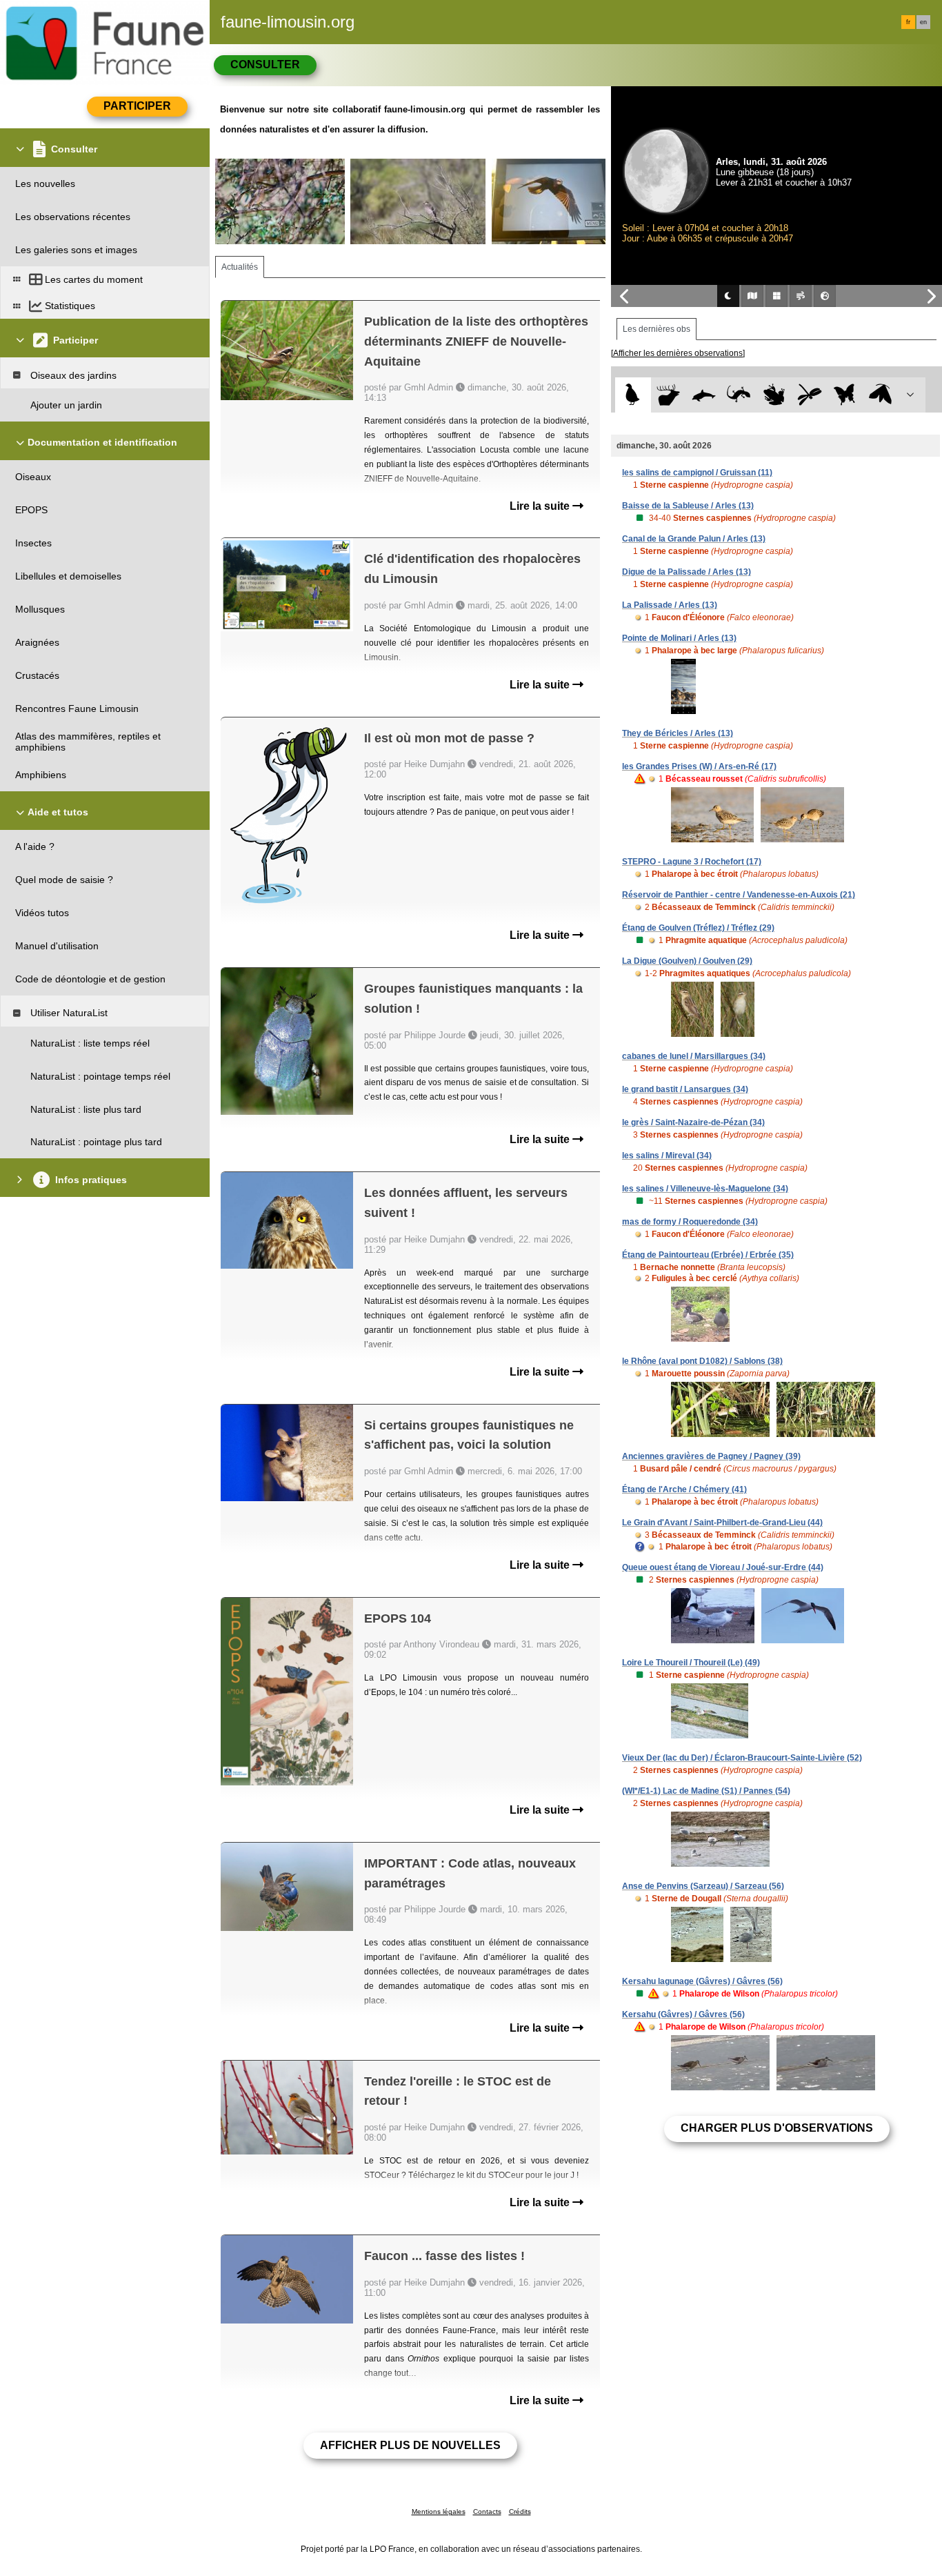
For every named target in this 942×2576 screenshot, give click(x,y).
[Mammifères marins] (704, 395)
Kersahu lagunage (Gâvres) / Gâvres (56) (702, 1981)
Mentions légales (439, 2511)
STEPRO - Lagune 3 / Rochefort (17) (692, 862)
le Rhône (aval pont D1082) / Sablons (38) (702, 1361)
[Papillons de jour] (845, 395)
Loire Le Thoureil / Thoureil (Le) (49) (691, 1663)
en (923, 22)
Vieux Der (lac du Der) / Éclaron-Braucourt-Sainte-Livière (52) (742, 1758)
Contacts (487, 2511)
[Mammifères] (669, 395)
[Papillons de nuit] (880, 395)
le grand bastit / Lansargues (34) (685, 1089)
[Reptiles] (739, 395)
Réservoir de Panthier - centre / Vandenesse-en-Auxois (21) (739, 895)
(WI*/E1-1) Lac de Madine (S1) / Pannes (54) (706, 1791)
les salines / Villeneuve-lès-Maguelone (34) (705, 1189)
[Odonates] (809, 395)
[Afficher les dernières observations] (678, 353)
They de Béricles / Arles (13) (678, 733)
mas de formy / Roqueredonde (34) (690, 1222)
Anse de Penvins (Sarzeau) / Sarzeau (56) (703, 1886)
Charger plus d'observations (777, 2128)
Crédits (520, 2511)
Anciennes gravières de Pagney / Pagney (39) (711, 1456)
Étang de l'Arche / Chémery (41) (684, 1489)
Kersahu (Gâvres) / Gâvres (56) (683, 2014)
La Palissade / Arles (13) (670, 605)
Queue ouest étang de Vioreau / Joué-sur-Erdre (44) (723, 1567)
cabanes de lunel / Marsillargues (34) (694, 1056)
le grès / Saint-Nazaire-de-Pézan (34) (693, 1122)
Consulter (265, 65)
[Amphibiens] (774, 395)
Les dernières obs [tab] (657, 329)
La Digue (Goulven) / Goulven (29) (687, 961)
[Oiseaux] (633, 395)
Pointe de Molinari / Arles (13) (679, 638)
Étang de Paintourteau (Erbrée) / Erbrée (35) (708, 1255)
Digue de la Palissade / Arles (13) (687, 572)
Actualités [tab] (240, 267)
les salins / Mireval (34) (667, 1156)
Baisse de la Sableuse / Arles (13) (688, 506)
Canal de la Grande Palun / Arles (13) (694, 539)
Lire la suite (541, 506)
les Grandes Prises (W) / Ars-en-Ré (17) (699, 766)
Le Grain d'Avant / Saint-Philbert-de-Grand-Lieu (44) (722, 1523)
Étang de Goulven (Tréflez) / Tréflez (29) (698, 928)
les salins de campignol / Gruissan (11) (697, 473)
